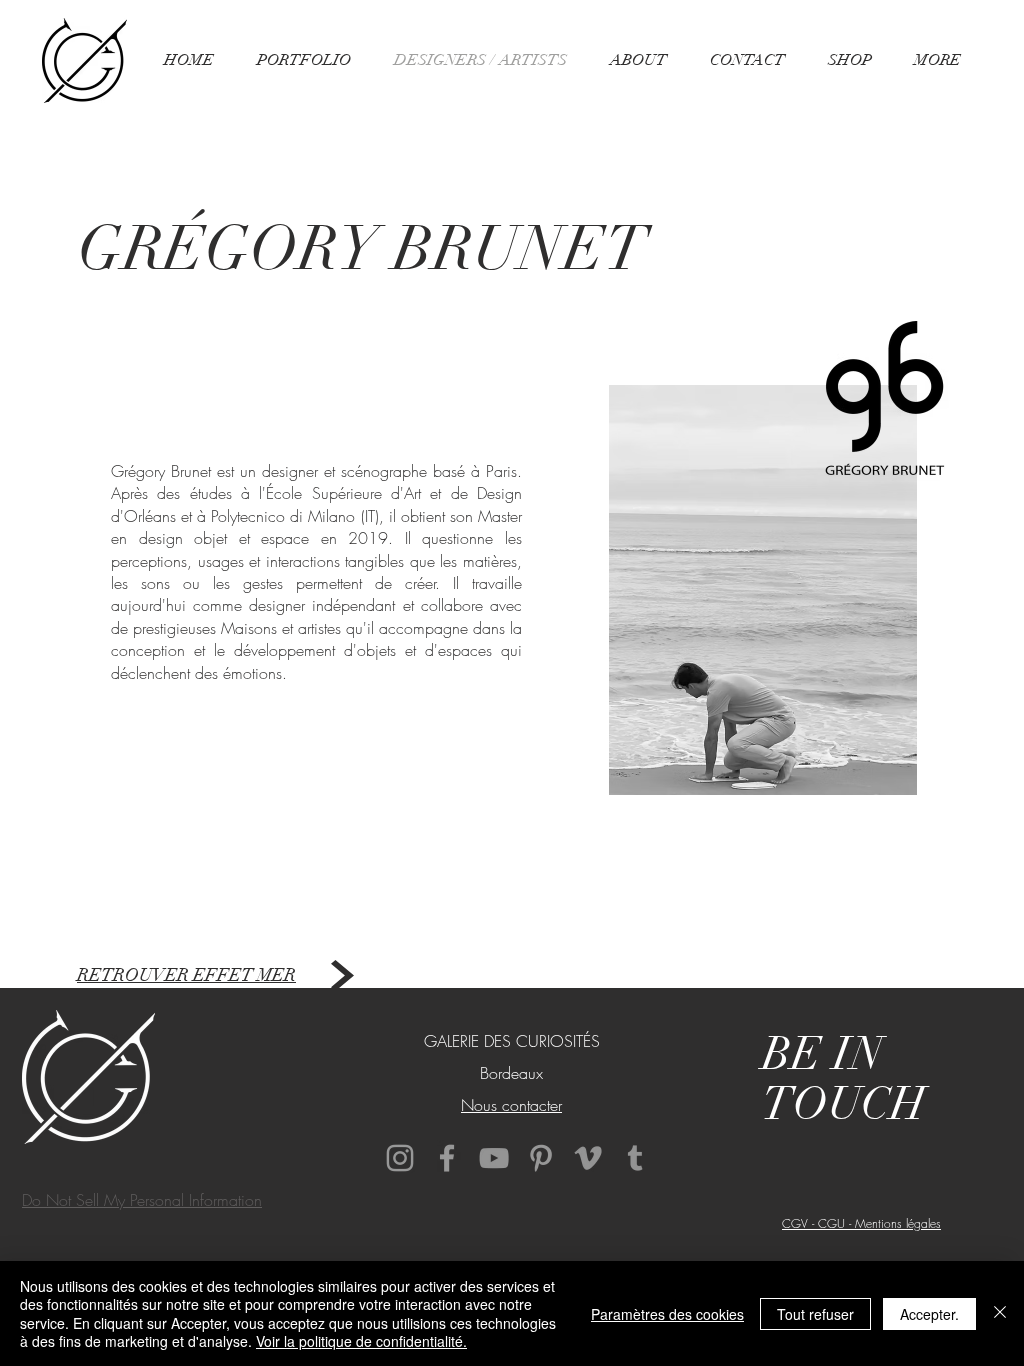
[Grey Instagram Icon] (400, 1158)
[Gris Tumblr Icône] (635, 1158)
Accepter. (929, 1314)
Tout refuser (815, 1314)
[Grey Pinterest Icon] (541, 1158)
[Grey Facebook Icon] (447, 1158)
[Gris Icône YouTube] (494, 1158)
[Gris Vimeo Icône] (588, 1158)
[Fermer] (1000, 1313)
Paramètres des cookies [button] (667, 1314)
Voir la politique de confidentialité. (361, 1341)
